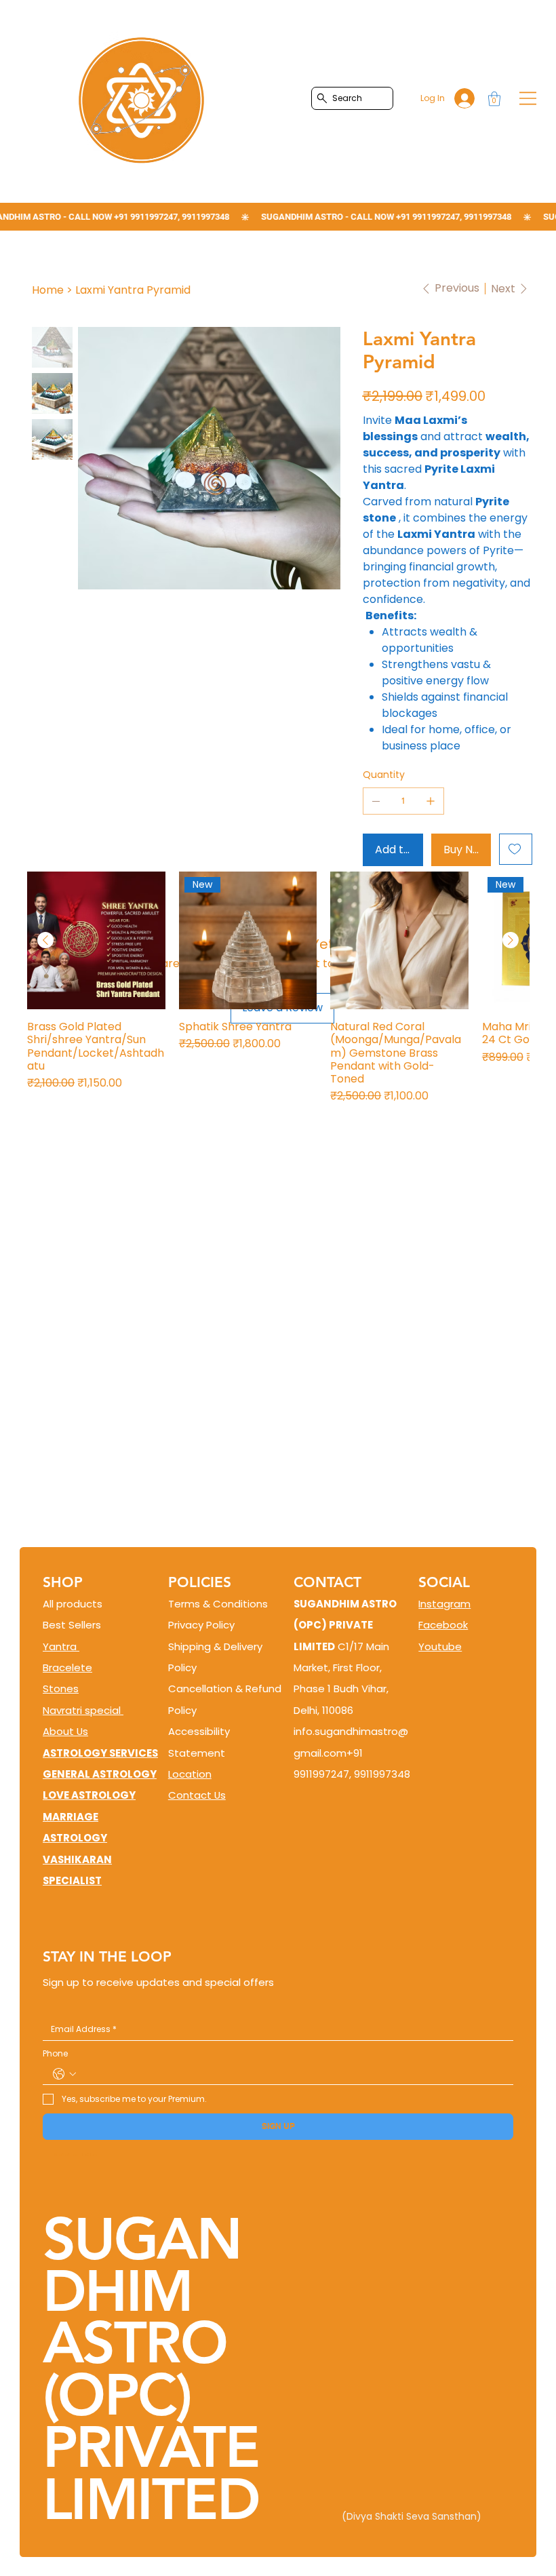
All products (73, 1604)
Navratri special (83, 1710)
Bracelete (67, 1667)
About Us (65, 1731)
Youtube (440, 1646)
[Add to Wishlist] (516, 849)
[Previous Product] (45, 940)
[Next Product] (511, 940)
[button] (494, 99)
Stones (61, 1689)
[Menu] (528, 98)
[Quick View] (96, 941)
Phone (55, 2054)
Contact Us (197, 1795)
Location (190, 1774)
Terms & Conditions (218, 1604)
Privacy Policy (201, 1625)
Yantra (61, 1646)
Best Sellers (72, 1625)
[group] (278, 988)
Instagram (444, 1604)
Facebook (443, 1625)
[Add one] (431, 801)
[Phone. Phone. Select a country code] (64, 2074)
